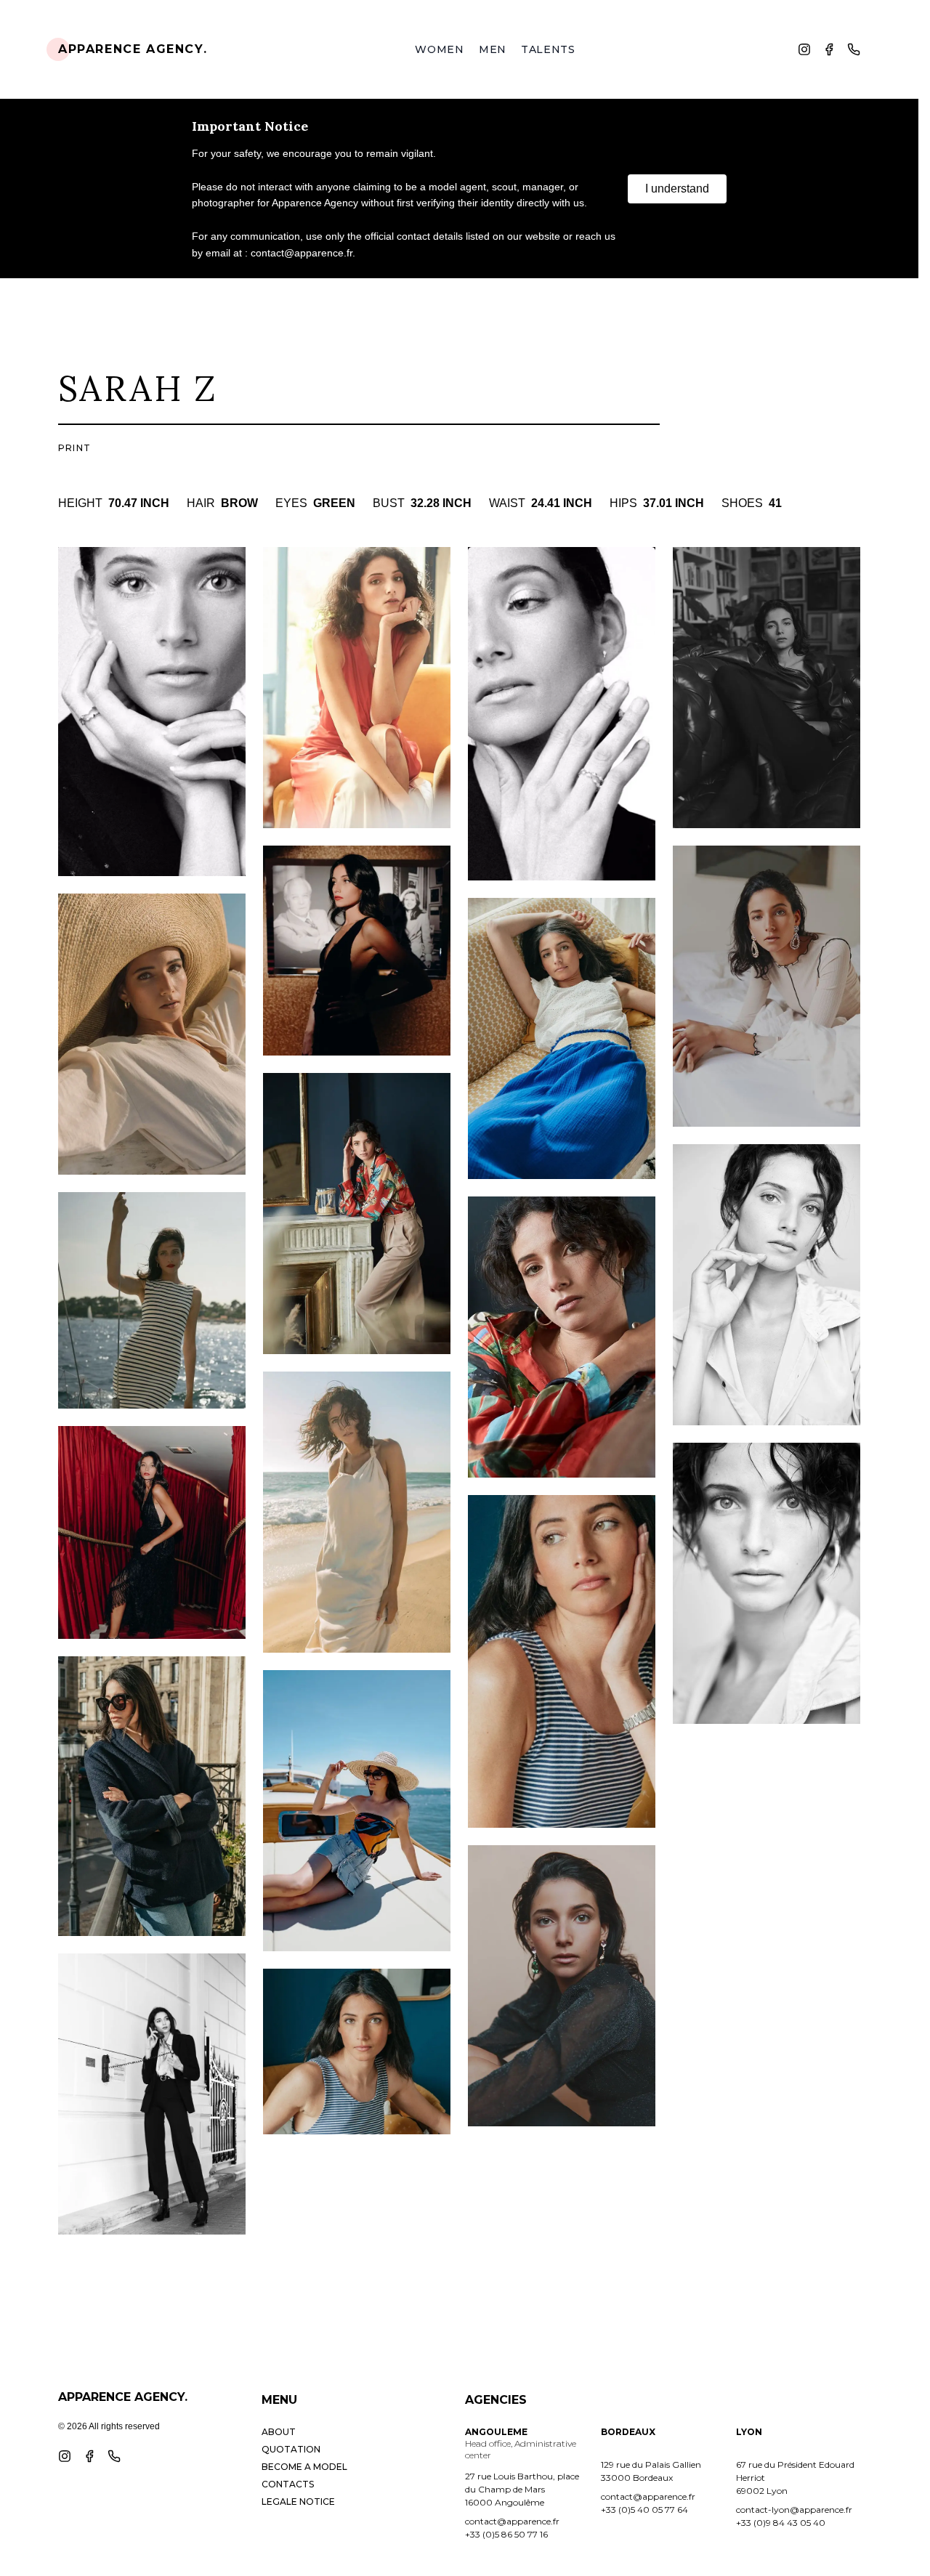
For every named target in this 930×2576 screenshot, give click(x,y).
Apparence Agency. (133, 49)
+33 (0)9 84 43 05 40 (781, 2523)
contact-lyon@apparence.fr (794, 2510)
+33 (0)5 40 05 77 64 (644, 2510)
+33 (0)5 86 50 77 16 (506, 2534)
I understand (677, 189)
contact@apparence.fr (512, 2521)
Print (74, 448)
